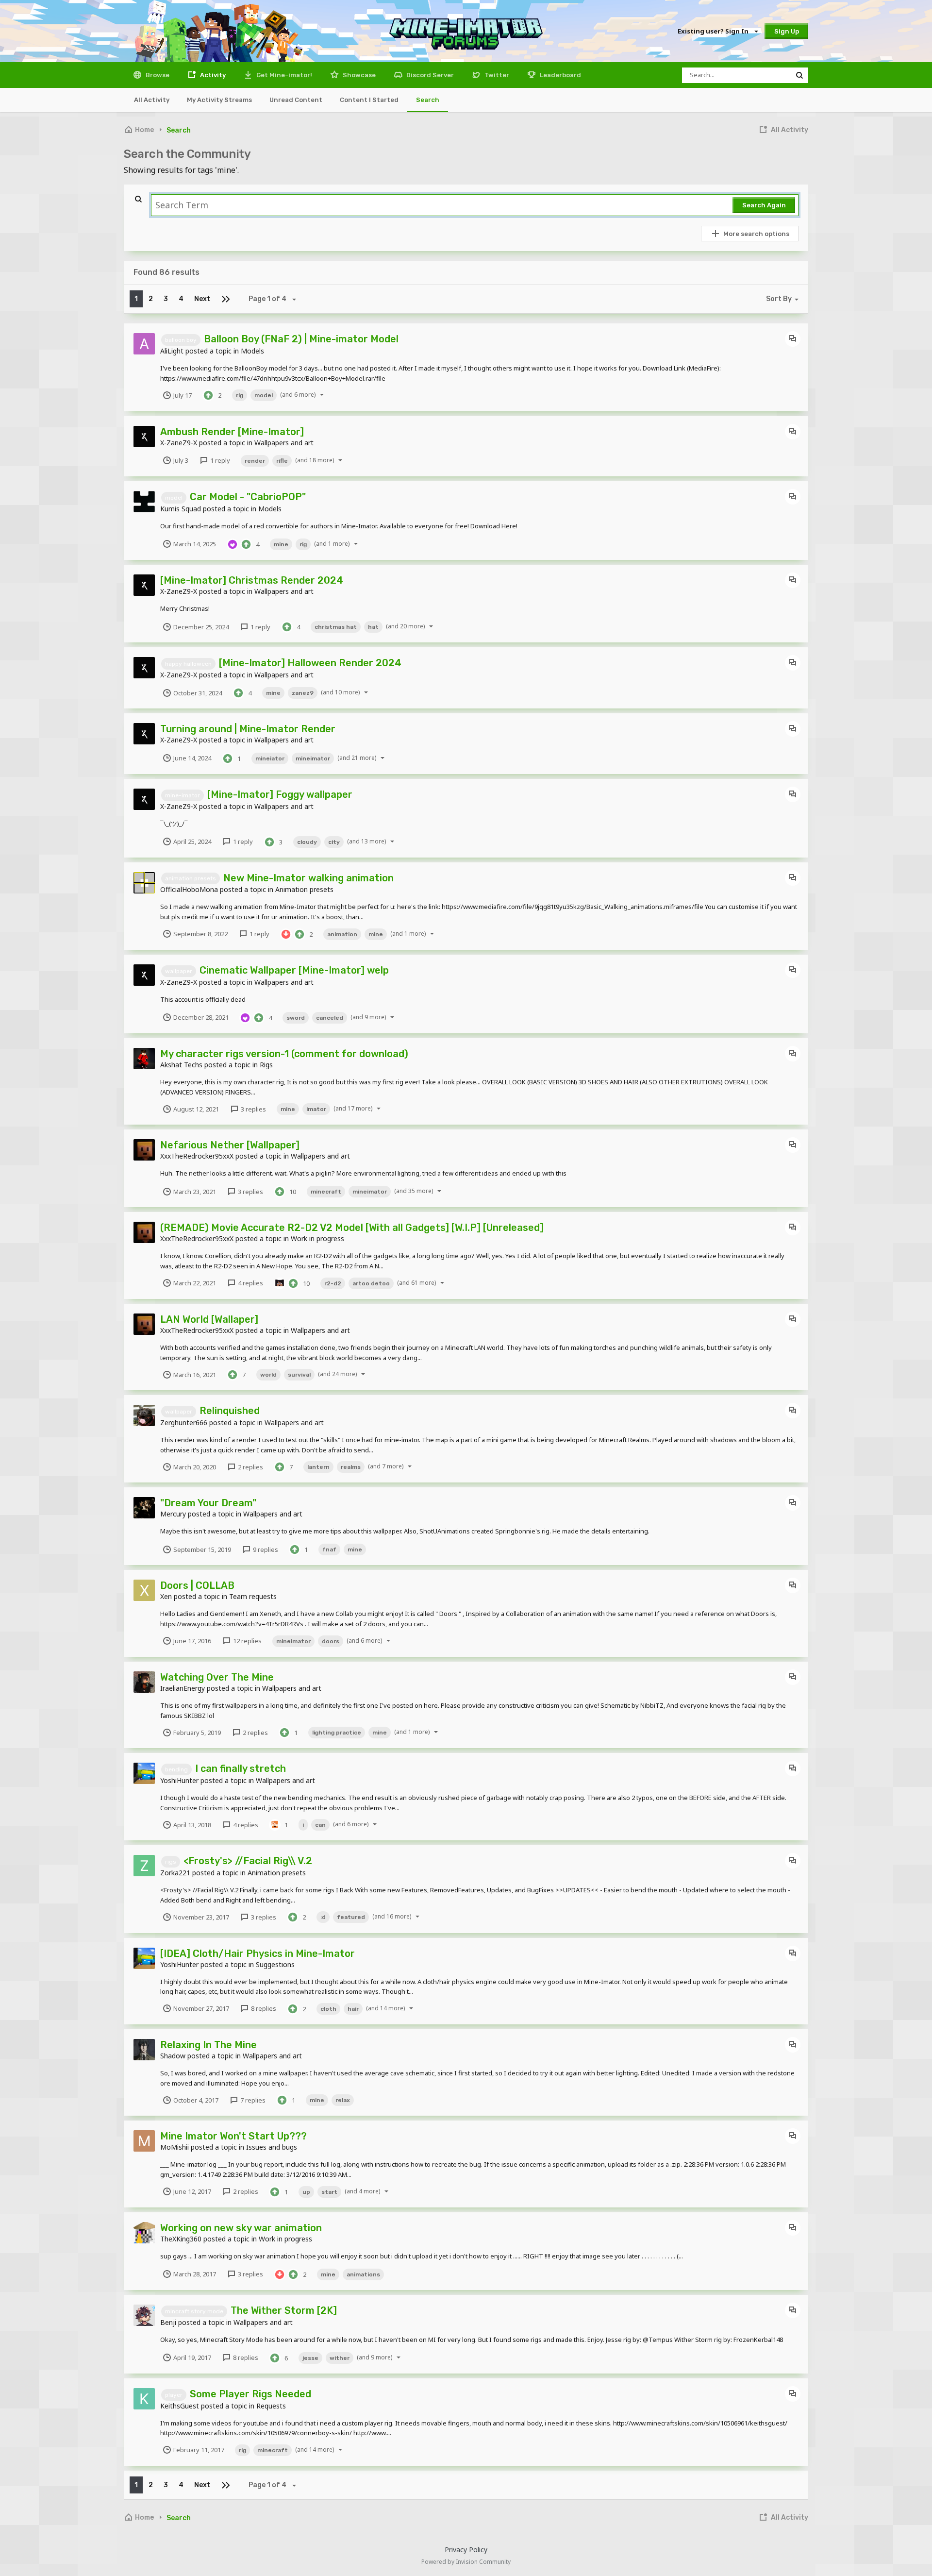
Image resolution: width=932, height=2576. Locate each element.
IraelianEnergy (183, 1688)
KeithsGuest (180, 2406)
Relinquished (230, 1411)
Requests (271, 2406)
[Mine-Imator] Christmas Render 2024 (252, 580)
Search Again (764, 205)
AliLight (172, 351)
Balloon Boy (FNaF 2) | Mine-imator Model (301, 339)
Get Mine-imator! (283, 75)
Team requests (253, 1596)
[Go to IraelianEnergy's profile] (144, 1682)
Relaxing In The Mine (208, 2045)
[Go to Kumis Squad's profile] (144, 502)
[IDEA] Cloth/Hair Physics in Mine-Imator (258, 1953)
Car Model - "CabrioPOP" (248, 497)
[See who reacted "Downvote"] (286, 933)
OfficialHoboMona (189, 889)
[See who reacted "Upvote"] (208, 395)
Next (202, 299)
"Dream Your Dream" (208, 1503)
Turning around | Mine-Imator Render (248, 729)
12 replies (247, 1641)
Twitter (496, 75)
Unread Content (296, 100)
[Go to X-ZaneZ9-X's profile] (144, 437)
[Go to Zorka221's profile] (144, 1866)
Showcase (358, 75)
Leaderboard (560, 75)
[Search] (799, 75)
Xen (166, 1596)
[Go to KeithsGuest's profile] (144, 2399)
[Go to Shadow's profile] (144, 2050)
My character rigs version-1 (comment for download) (284, 1054)
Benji (168, 2322)
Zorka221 (175, 1873)
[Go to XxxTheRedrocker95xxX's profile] (144, 1150)
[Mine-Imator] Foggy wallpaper (280, 794)
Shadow (173, 2056)
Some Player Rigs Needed (250, 2394)
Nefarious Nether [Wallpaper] (230, 1145)
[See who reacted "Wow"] (280, 1282)
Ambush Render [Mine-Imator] (232, 432)
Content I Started (369, 100)
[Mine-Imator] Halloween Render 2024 (310, 663)
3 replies (253, 1109)
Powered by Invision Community (466, 2562)
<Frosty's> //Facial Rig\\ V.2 (248, 1861)
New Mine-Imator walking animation (308, 878)
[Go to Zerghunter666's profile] (144, 1415)
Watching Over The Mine (217, 1677)
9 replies (265, 1549)
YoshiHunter (179, 1780)
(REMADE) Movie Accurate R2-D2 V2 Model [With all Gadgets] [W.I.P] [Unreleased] (352, 1228)
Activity (212, 75)
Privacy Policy (466, 2550)
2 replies (250, 1467)
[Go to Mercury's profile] (144, 1508)
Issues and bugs (272, 2147)
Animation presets (304, 889)
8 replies (263, 2008)
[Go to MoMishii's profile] (144, 2141)
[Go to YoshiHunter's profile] (144, 1773)
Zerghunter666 (184, 1423)
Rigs (266, 1065)
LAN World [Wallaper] (209, 1319)
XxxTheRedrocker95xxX (197, 1156)
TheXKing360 (181, 2239)
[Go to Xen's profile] (144, 1590)
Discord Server (429, 75)
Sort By (779, 299)
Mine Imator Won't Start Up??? (233, 2136)
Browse (157, 75)
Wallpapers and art (284, 443)
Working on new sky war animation (241, 2228)
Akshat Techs (181, 1065)
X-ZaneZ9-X (179, 443)
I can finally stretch (241, 1768)
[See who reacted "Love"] (233, 543)
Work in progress (317, 1238)
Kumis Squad (181, 509)
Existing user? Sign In (715, 31)
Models (252, 351)
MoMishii (175, 2147)
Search (428, 100)
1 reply (219, 460)
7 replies (252, 2100)
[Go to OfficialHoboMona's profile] (144, 883)
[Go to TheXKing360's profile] (144, 2233)
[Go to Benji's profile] (144, 2315)
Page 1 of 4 (269, 299)
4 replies (250, 1283)
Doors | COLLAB (197, 1585)
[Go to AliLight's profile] (144, 344)
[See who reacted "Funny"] (275, 1824)
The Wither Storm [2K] (284, 2310)
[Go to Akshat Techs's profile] (144, 1059)
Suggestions (275, 1964)
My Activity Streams (219, 100)
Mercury (173, 1514)
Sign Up (787, 31)
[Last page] (226, 299)
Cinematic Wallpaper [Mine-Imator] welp (294, 970)
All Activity (152, 100)
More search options (756, 234)
